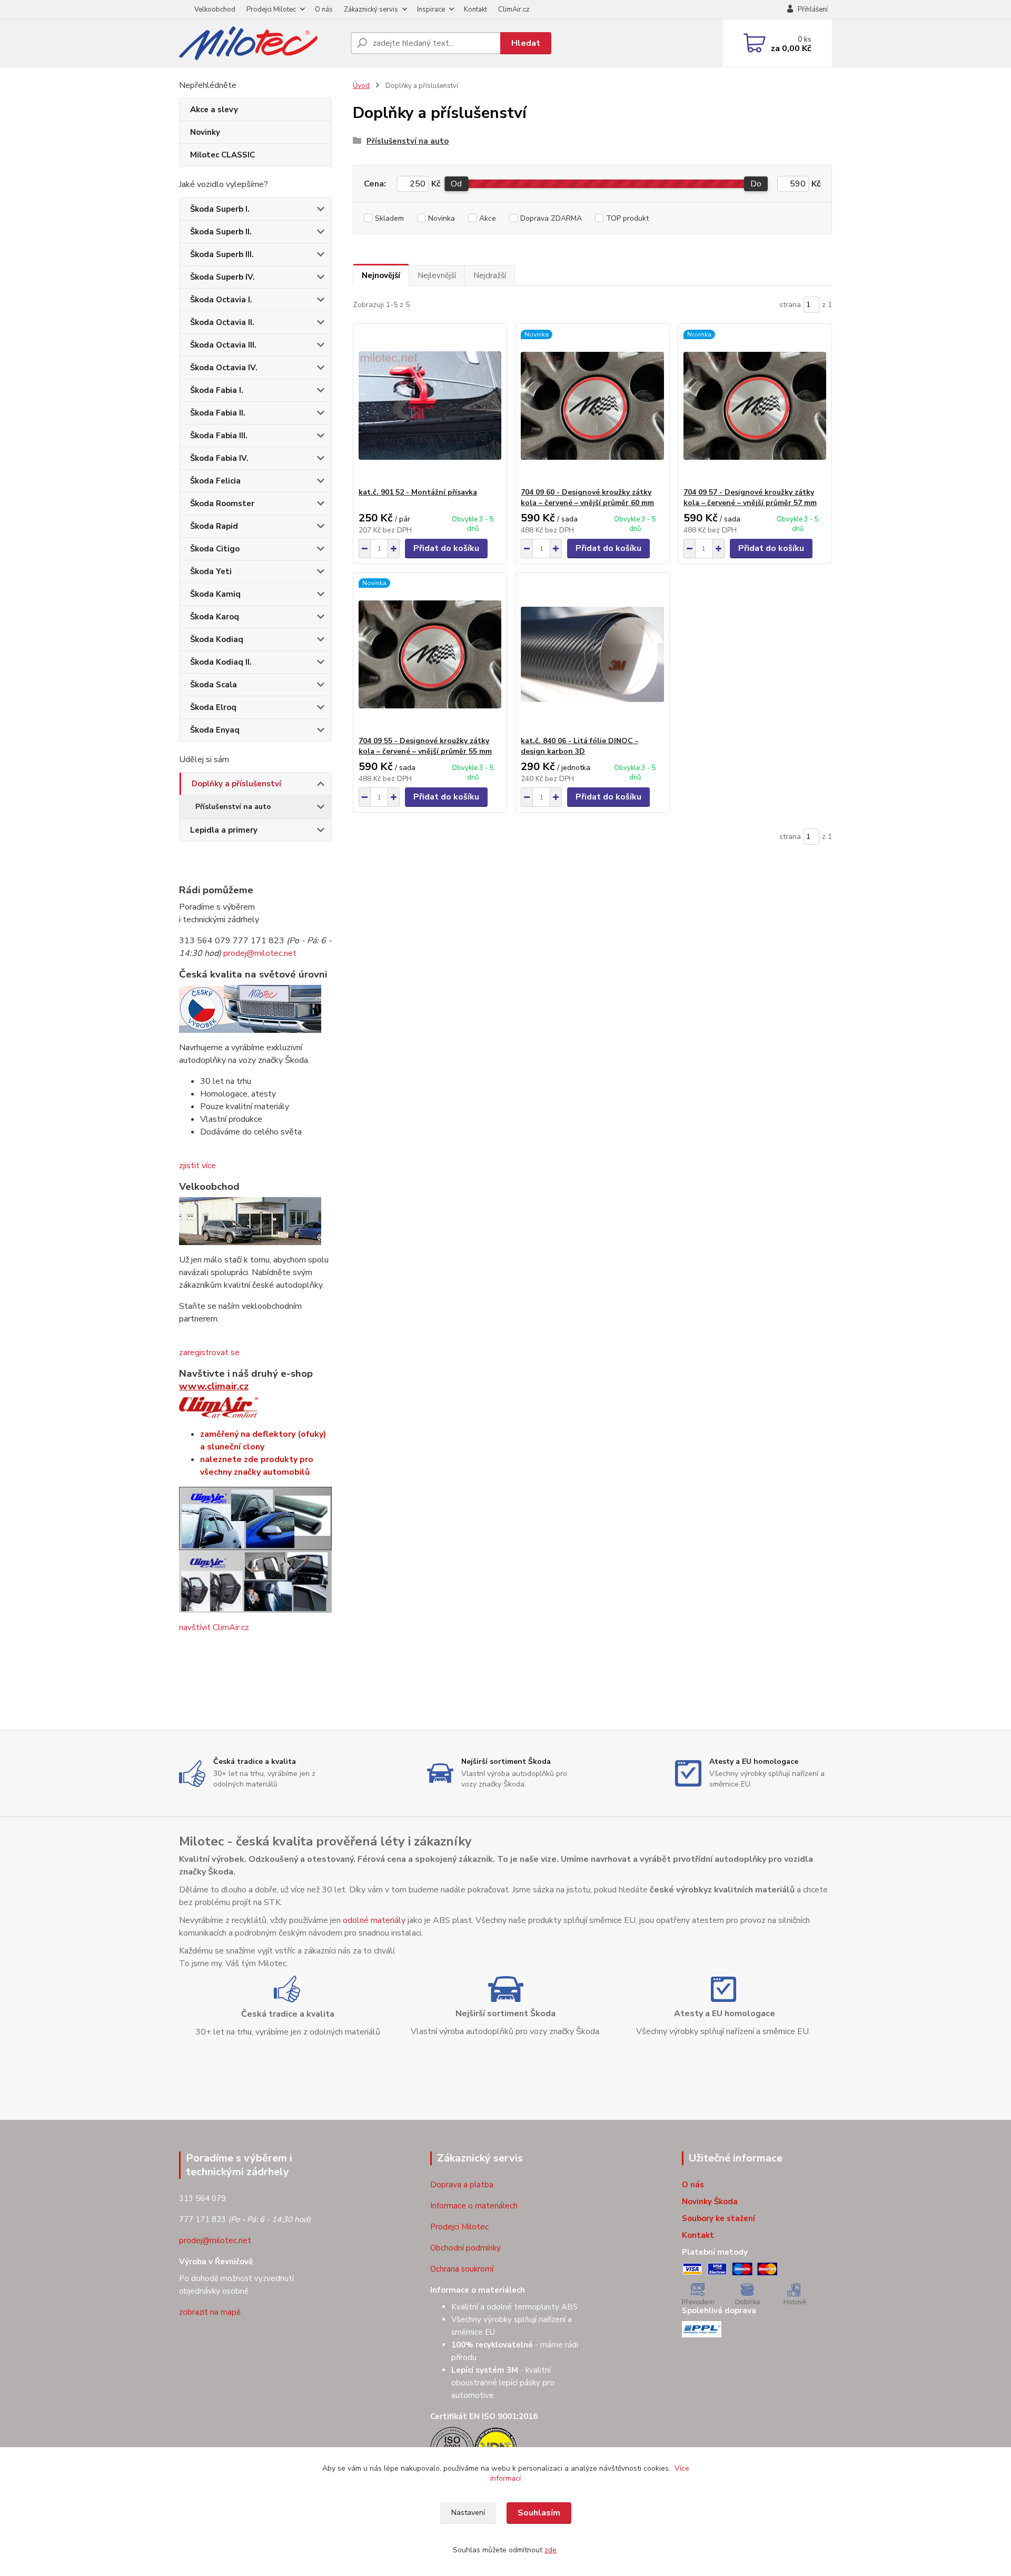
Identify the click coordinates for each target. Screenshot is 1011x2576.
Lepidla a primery (224, 830)
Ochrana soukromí (462, 2269)
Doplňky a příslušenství (236, 784)
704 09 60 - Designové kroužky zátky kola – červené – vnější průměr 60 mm (587, 497)
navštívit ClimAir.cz (214, 1627)
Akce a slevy (214, 110)
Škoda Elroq (213, 707)
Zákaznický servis (371, 9)
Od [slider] (456, 184)
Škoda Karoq (215, 617)
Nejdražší (490, 275)
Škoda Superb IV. (222, 277)
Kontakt (475, 9)
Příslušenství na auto (233, 807)
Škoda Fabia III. (219, 436)
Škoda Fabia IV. (219, 458)
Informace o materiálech (474, 2206)
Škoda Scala (214, 685)
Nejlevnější (437, 275)
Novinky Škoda (710, 2202)
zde (551, 2550)
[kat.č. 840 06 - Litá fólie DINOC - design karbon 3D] (592, 654)
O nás (324, 9)
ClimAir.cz (514, 9)
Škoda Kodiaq (217, 639)
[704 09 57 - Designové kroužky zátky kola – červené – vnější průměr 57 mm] (755, 406)
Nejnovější (381, 275)
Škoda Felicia (215, 481)
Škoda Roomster (222, 504)
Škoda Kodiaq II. (221, 662)
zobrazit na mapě (210, 2312)
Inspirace (431, 9)
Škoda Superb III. (222, 254)
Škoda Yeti (211, 571)
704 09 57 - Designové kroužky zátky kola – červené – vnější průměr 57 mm (750, 497)
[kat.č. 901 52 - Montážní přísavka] (430, 406)
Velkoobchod (215, 9)
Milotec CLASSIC (222, 155)
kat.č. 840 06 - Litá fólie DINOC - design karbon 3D (579, 746)
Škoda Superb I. (220, 209)
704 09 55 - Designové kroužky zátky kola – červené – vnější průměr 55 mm (425, 746)
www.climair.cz (214, 1386)
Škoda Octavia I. (221, 300)
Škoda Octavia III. (223, 345)
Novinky (205, 132)
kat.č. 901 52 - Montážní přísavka (418, 492)
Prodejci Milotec (271, 9)
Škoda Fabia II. (218, 413)
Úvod (361, 86)
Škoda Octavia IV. (224, 368)
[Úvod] (261, 43)
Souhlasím (539, 2513)
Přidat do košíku (446, 548)
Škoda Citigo (215, 549)
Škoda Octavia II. (222, 322)
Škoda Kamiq (215, 594)
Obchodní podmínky (465, 2248)
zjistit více (197, 1166)
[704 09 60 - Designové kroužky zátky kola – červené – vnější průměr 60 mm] (592, 406)
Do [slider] (756, 184)
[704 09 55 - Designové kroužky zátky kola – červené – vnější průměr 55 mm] (430, 654)
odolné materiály (374, 1920)
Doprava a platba (462, 2185)
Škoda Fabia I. (217, 390)
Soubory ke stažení (718, 2218)
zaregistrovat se (209, 1353)
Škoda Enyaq (215, 730)
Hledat (526, 43)
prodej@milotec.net (260, 953)
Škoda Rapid (214, 526)
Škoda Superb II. (221, 232)
